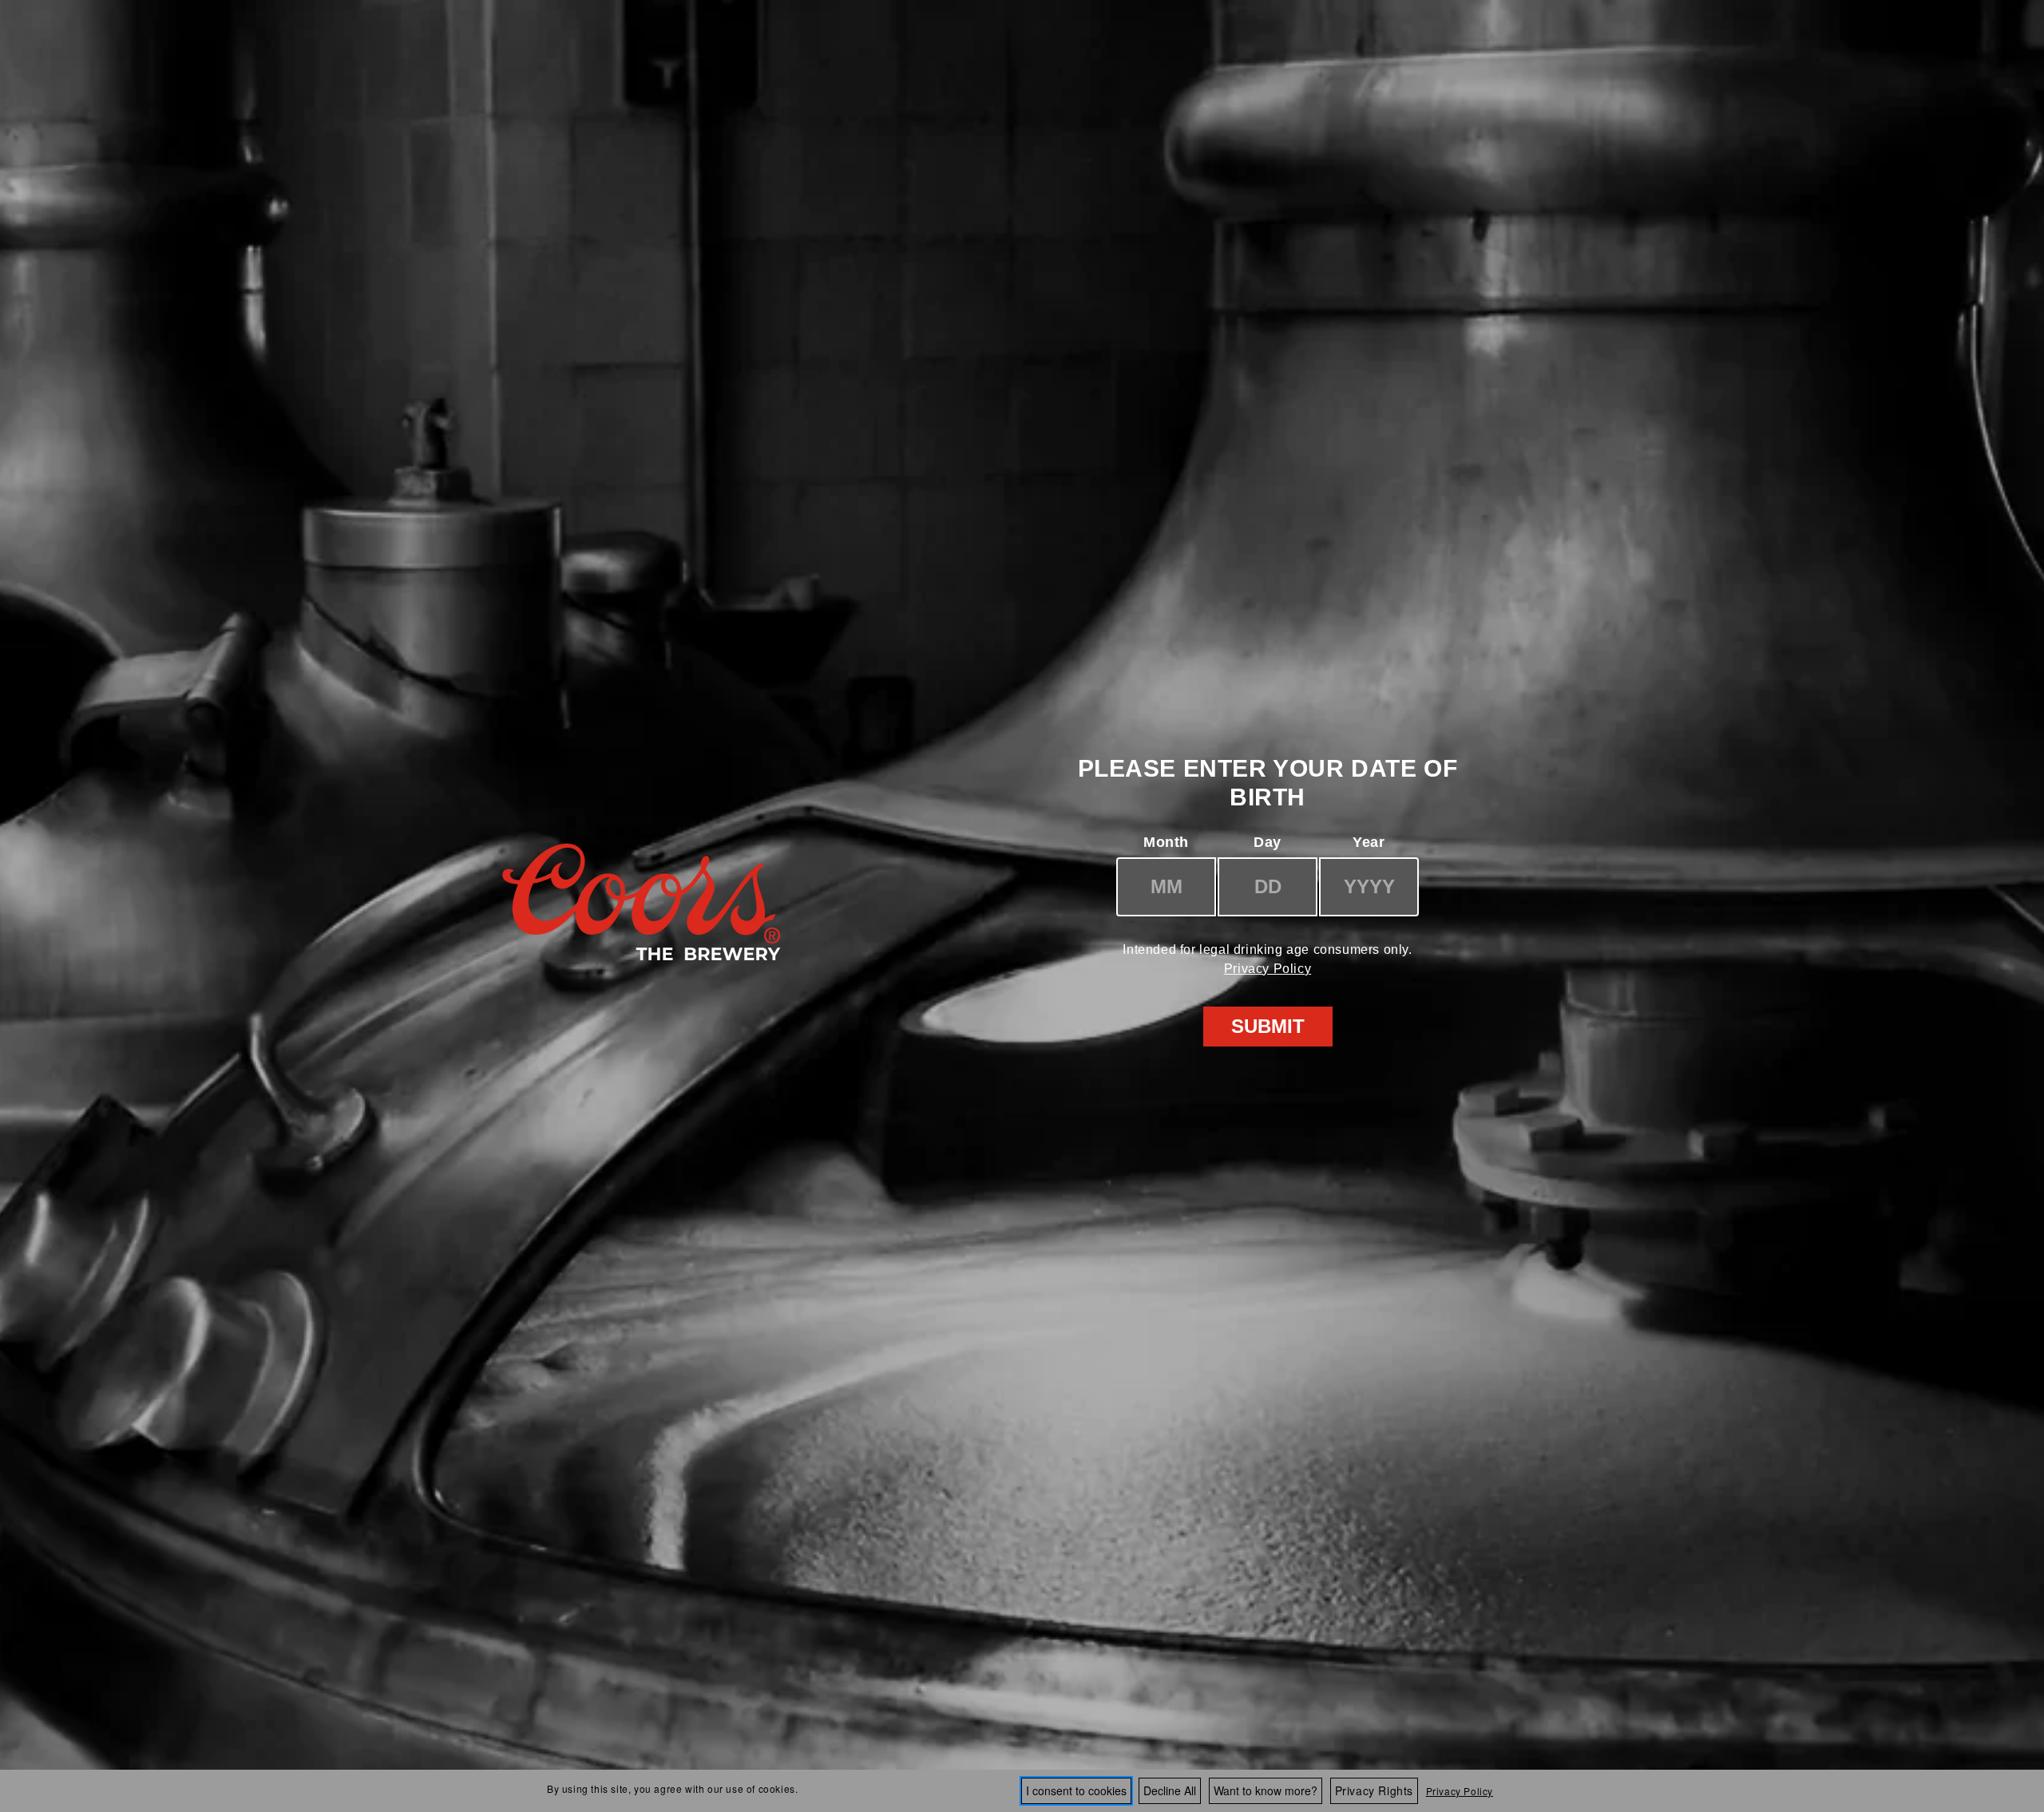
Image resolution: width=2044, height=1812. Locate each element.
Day (1268, 842)
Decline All (1170, 1790)
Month (1166, 842)
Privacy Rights (1374, 1790)
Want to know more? (1266, 1790)
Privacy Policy (1268, 969)
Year (1369, 842)
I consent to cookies (1076, 1790)
